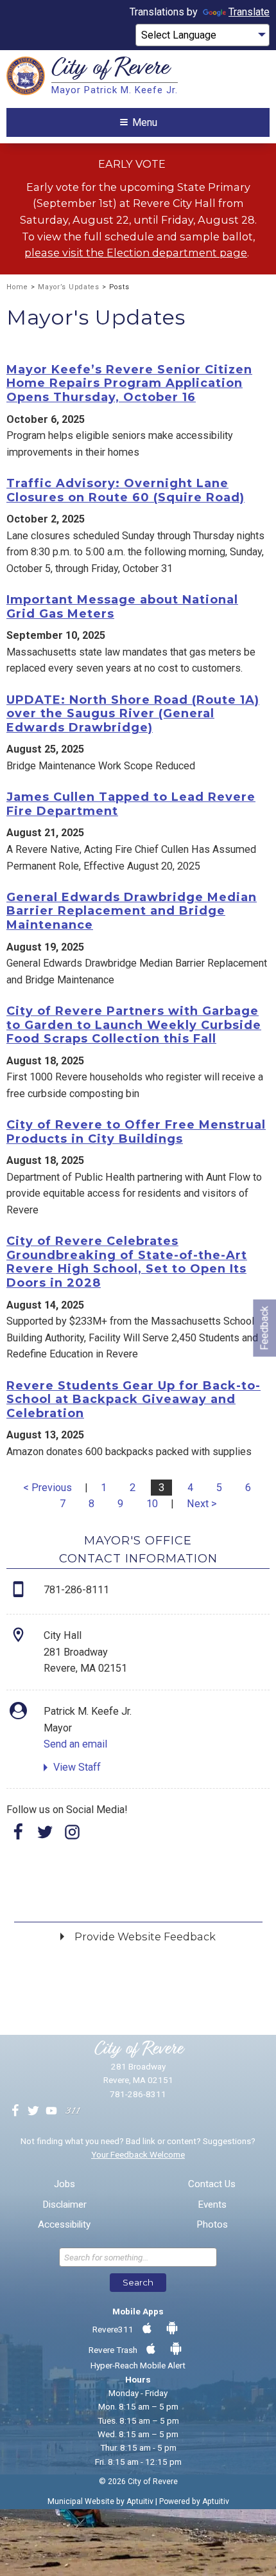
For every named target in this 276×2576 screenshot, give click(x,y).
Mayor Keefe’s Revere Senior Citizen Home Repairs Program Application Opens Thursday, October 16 (129, 383)
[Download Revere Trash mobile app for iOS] (151, 2349)
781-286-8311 (138, 2094)
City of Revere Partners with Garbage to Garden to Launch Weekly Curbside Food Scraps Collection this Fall (134, 1025)
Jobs (65, 2184)
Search (138, 2282)
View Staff (77, 1767)
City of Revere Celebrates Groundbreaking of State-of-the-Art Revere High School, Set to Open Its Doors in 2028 (127, 1262)
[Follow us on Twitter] (33, 2111)
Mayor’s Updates (69, 287)
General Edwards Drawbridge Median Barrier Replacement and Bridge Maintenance (132, 911)
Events (212, 2205)
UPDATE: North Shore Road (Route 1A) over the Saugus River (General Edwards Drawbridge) (133, 714)
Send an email (75, 1744)
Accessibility (64, 2225)
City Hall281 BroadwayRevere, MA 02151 (85, 1652)
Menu (145, 122)
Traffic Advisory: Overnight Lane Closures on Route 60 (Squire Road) (125, 490)
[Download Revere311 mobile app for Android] (172, 2329)
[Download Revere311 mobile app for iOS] (147, 2329)
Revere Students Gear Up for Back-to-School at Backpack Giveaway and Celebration (134, 1400)
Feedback (264, 1328)
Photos (212, 2225)
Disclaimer (65, 2205)
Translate (249, 12)
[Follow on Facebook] (19, 1836)
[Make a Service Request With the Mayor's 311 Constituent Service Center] (73, 2111)
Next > (202, 1504)
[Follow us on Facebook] (15, 2111)
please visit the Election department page (136, 253)
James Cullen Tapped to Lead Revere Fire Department (131, 804)
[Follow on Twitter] (46, 1836)
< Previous (47, 1488)
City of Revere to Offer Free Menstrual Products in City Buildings (136, 1132)
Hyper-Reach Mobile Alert (138, 2365)
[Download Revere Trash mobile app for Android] (176, 2349)
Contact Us (212, 2184)
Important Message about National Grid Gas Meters (122, 607)
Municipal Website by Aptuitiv (100, 2501)
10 (152, 1504)
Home (17, 287)
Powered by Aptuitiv (194, 2501)
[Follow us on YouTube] (51, 2111)
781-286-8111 (76, 1590)
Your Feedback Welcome (138, 2154)
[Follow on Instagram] (73, 1836)
